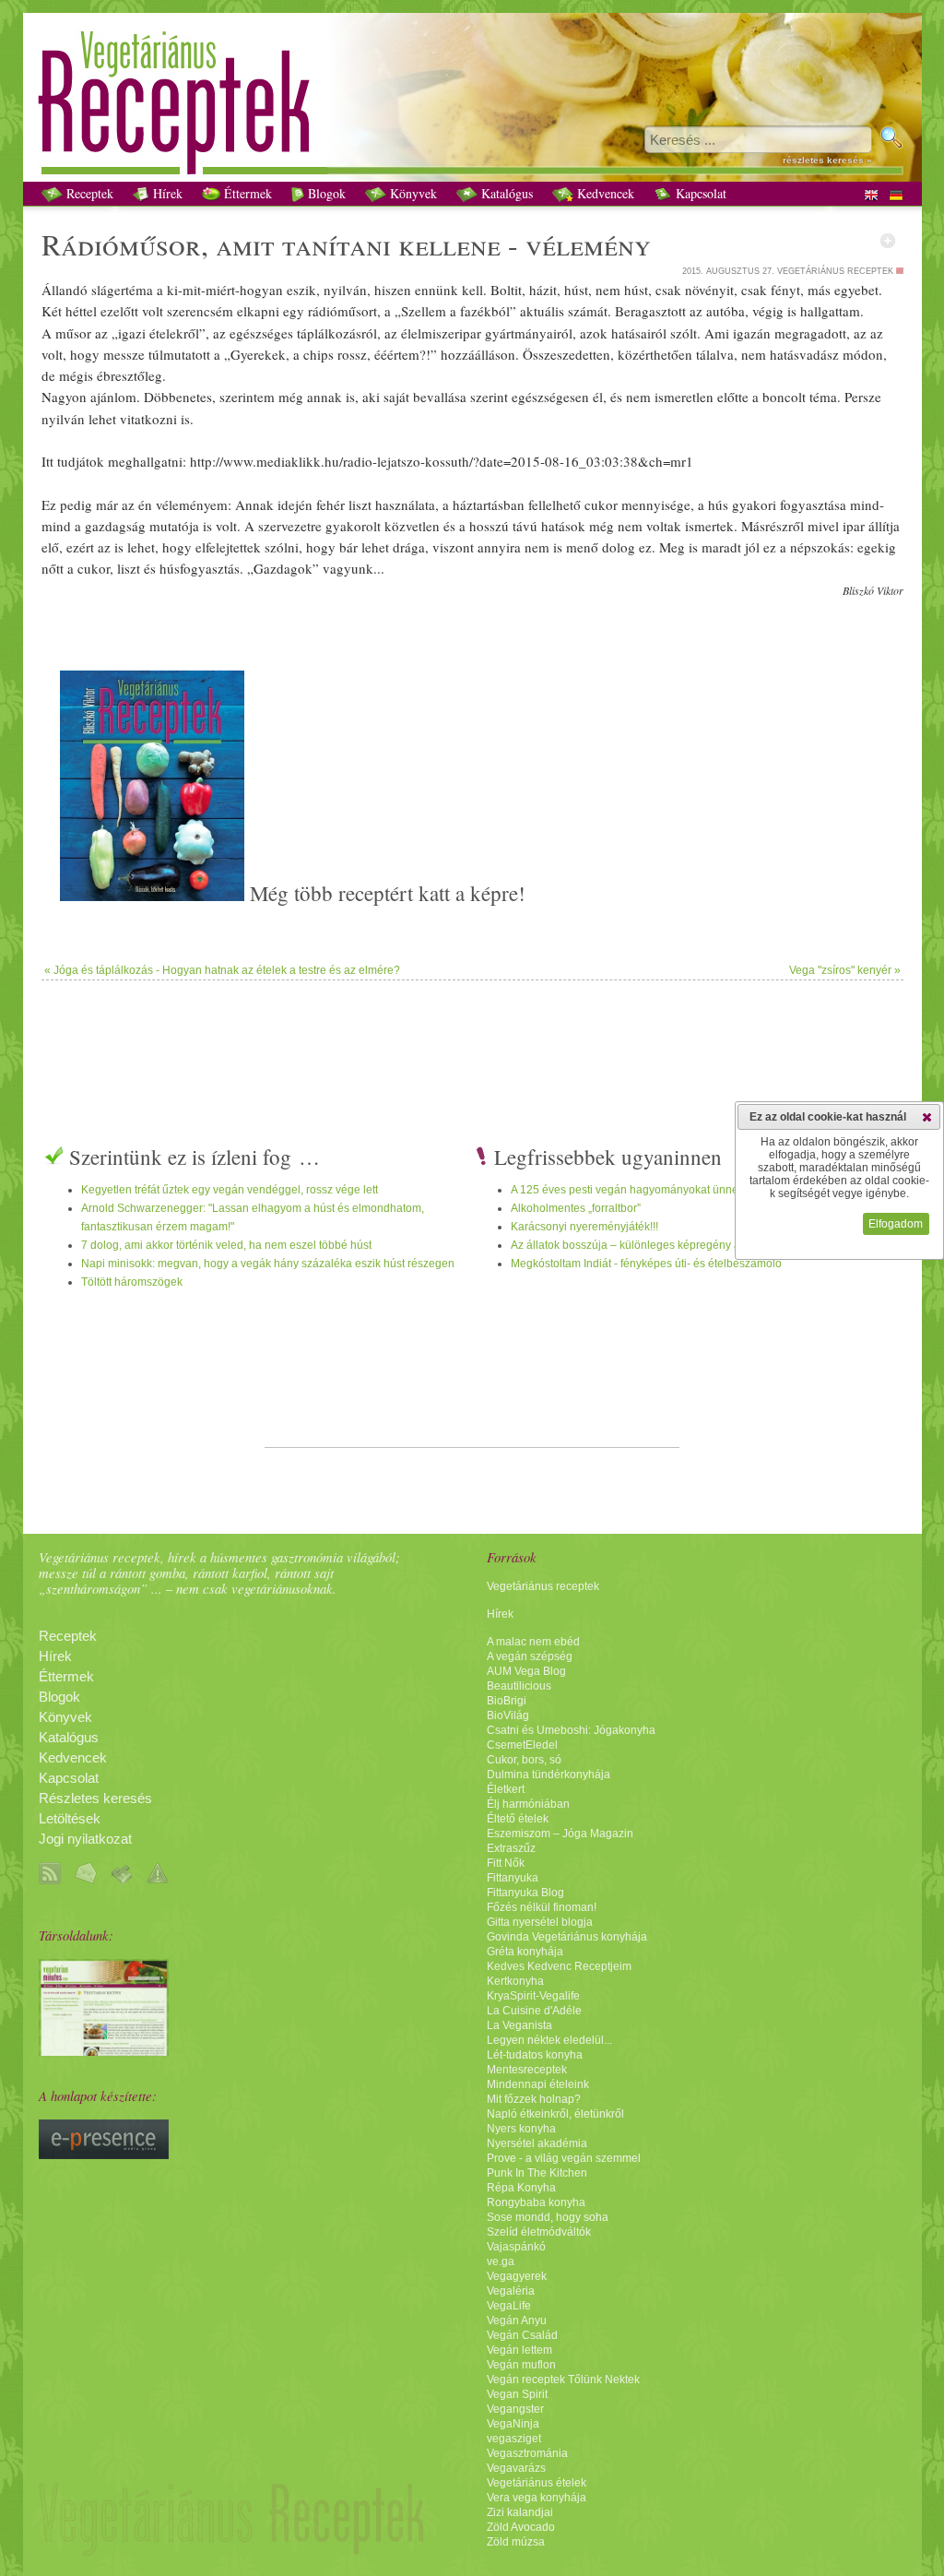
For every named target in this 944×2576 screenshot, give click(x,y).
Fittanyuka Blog (525, 1893)
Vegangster (515, 2409)
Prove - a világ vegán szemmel (564, 2158)
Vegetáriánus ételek (537, 2483)
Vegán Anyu (517, 2321)
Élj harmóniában (528, 1804)
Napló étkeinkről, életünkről (555, 2114)
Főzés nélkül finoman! (542, 1907)
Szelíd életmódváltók (539, 2232)
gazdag (106, 526)
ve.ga (501, 2261)
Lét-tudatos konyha (535, 2055)
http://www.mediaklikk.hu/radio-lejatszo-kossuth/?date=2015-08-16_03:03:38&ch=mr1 (442, 461)
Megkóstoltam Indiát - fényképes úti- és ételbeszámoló (646, 1264)
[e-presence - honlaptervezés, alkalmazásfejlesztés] (104, 2155)
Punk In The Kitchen (537, 2173)
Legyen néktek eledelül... (549, 2040)
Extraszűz (511, 1848)
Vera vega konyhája (537, 2498)
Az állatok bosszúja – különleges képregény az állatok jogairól (667, 1245)
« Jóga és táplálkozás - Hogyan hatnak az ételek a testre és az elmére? (222, 970)
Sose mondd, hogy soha (548, 2217)
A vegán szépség (530, 1656)
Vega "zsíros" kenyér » (845, 970)
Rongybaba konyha (536, 2202)
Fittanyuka (513, 1878)
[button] (927, 1117)
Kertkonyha (515, 1981)
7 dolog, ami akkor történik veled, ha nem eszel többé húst (226, 1245)
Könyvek (412, 193)
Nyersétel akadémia (537, 2143)
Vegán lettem (519, 2350)
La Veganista (519, 2025)
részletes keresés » (827, 160)
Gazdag (276, 568)
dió (98, 244)
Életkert (506, 1789)
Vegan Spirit (517, 2394)
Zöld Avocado (521, 2527)
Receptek (88, 193)
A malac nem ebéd (533, 1642)
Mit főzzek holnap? (534, 2099)
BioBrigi (507, 1701)
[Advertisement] (472, 1040)
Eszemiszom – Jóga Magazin (560, 1834)
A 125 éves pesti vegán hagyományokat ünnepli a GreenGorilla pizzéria (690, 1190)
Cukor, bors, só (524, 1760)
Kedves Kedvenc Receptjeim (559, 1966)
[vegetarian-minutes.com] (104, 2051)
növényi (708, 290)
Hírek (166, 193)
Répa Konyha (521, 2188)
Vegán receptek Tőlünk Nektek (563, 2380)
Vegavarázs (516, 2468)
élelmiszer (430, 333)
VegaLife (509, 2306)
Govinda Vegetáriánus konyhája (567, 1937)
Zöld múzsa (516, 2542)
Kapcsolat (699, 193)
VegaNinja (513, 2424)
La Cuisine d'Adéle (534, 2011)
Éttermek (246, 193)
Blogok (325, 193)
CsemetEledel (522, 1745)
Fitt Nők (506, 1863)
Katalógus (505, 193)
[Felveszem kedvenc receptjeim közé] (888, 241)
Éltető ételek (518, 1819)
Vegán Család (522, 2335)
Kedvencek (604, 193)
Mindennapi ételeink (538, 2084)
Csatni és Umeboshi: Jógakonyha (571, 1730)
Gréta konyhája (525, 1952)
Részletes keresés (95, 1798)
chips (319, 354)
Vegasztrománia (527, 2453)
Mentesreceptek (527, 2070)
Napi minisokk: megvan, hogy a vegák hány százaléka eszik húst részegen (268, 1264)
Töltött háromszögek (132, 1282)
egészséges (261, 333)
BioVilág (508, 1715)
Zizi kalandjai (520, 2512)
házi (541, 290)
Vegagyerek (517, 2276)
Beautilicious (519, 1686)
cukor (601, 505)
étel (159, 333)
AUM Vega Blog (526, 1671)
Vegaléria (511, 2291)
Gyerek (251, 354)
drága (409, 547)
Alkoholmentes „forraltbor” (576, 1208)
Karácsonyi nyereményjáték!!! (584, 1227)
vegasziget (514, 2439)
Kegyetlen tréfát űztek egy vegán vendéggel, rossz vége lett (230, 1190)
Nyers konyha (521, 2129)
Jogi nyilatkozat (85, 1839)
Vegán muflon (521, 2365)
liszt (360, 505)
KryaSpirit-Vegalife (533, 1996)
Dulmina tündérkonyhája (549, 1775)
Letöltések (70, 1819)
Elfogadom (896, 1224)
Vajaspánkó (516, 2247)
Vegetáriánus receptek (543, 1586)
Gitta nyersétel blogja (540, 1922)
